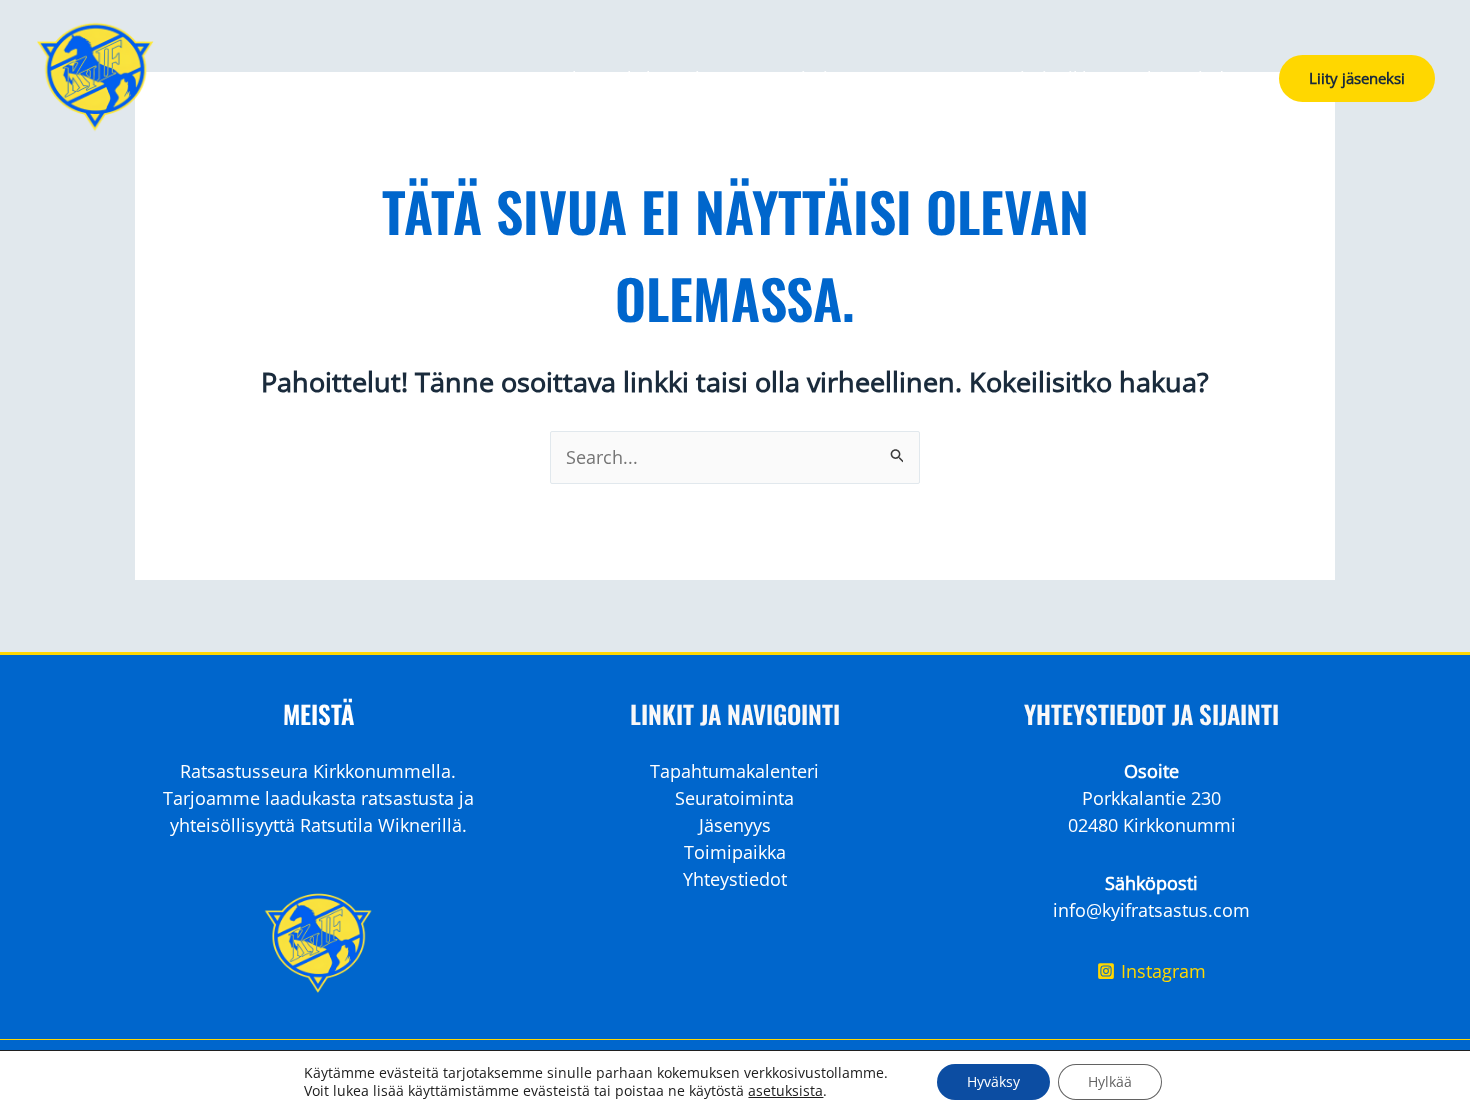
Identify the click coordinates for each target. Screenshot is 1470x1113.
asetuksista (785, 1091)
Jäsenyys (927, 78)
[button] (1357, 78)
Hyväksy (993, 1081)
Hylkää (1110, 1081)
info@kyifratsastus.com (1151, 910)
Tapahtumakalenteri (615, 78)
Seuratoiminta (795, 78)
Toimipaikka (1050, 78)
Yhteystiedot (1189, 78)
